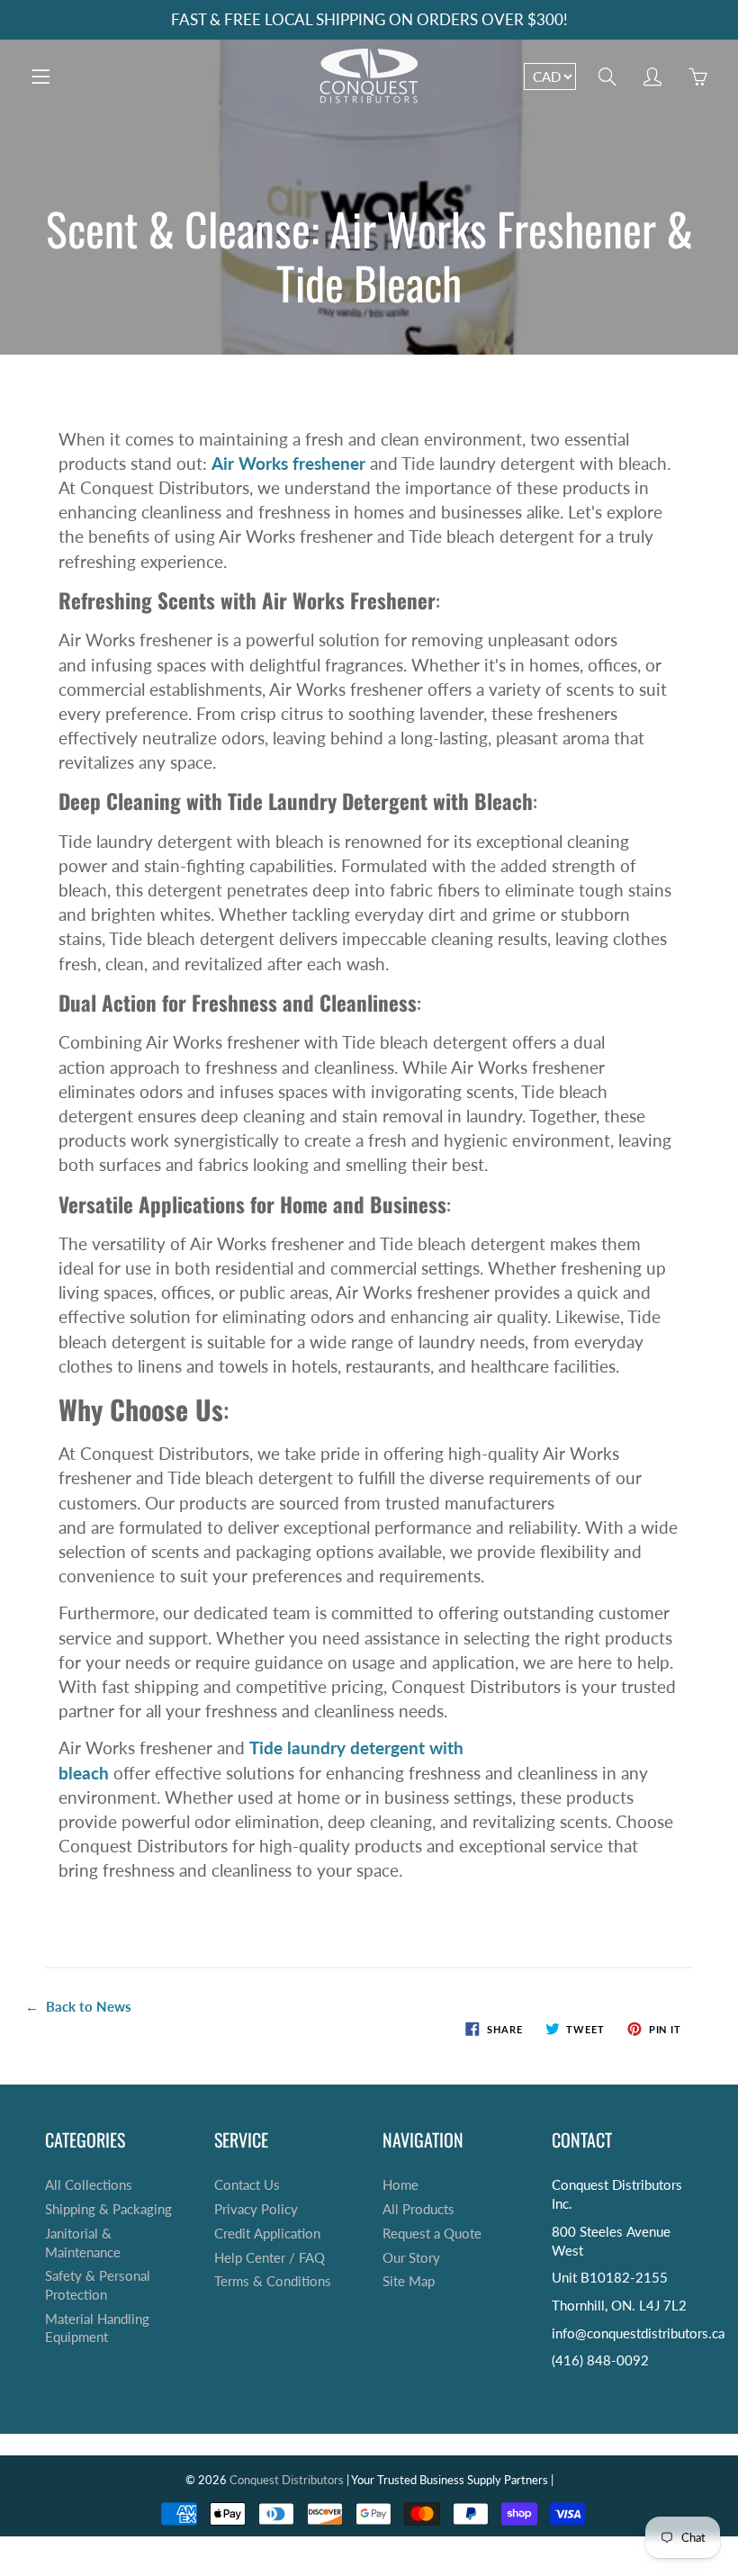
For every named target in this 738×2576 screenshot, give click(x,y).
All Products (418, 2209)
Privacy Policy (256, 2209)
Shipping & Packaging (108, 2209)
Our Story (411, 2258)
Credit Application (267, 2234)
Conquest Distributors (287, 2480)
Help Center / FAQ (270, 2258)
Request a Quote (432, 2234)
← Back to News (78, 2006)
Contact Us (247, 2185)
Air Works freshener (288, 463)
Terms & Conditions (273, 2281)
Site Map (409, 2281)
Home (400, 2185)
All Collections (89, 2185)
